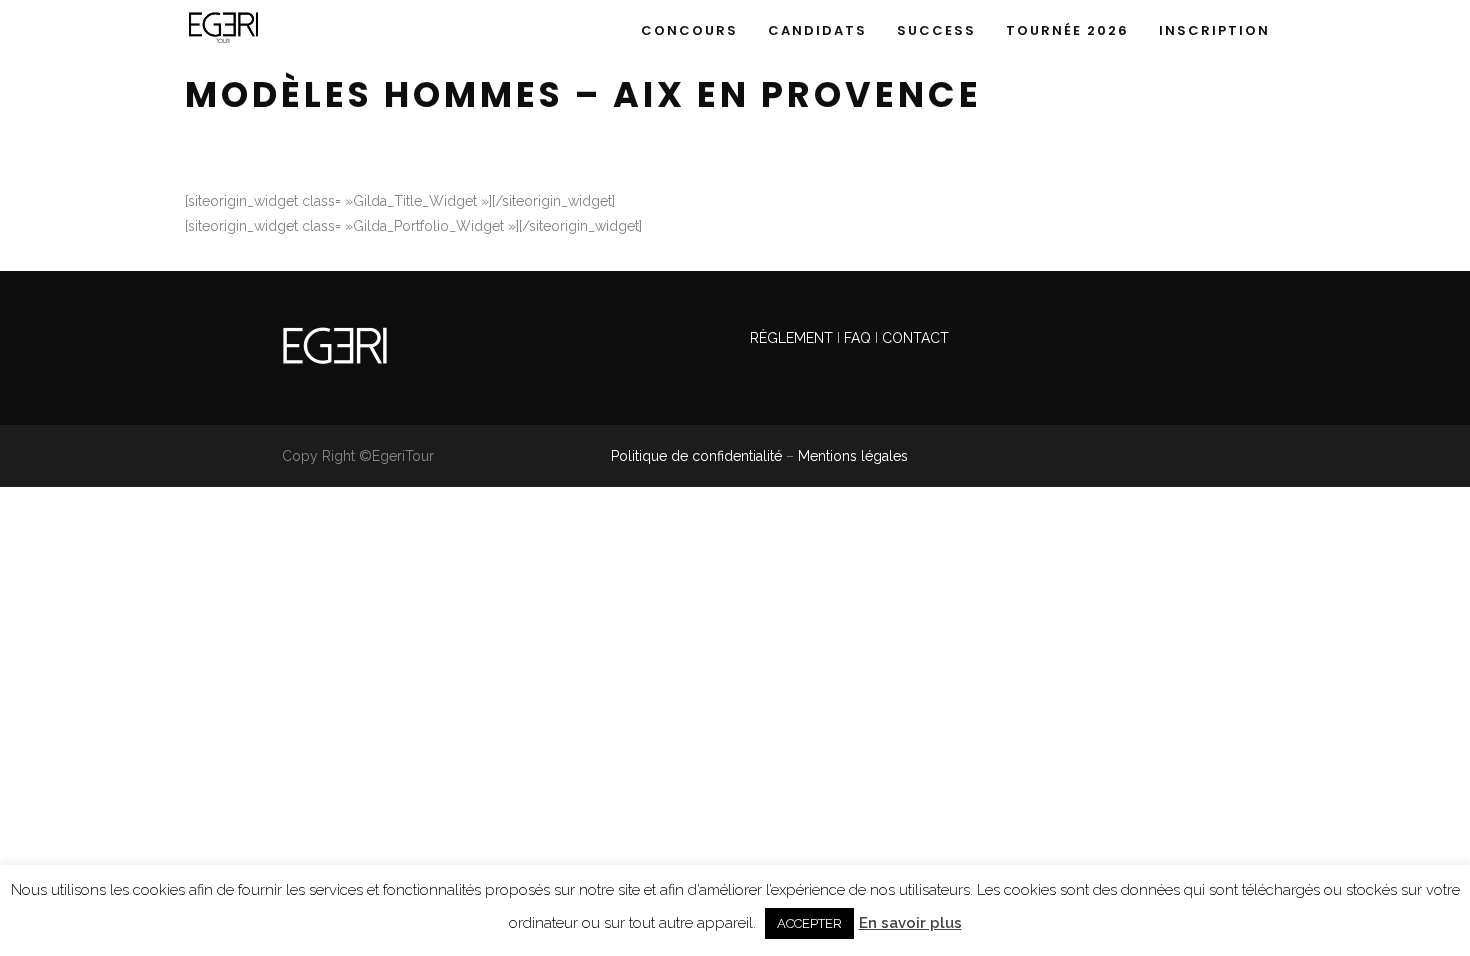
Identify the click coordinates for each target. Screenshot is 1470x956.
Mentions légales (853, 456)
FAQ (857, 338)
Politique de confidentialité (696, 456)
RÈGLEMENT (793, 338)
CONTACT (915, 338)
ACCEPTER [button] (809, 923)
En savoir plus (910, 923)
